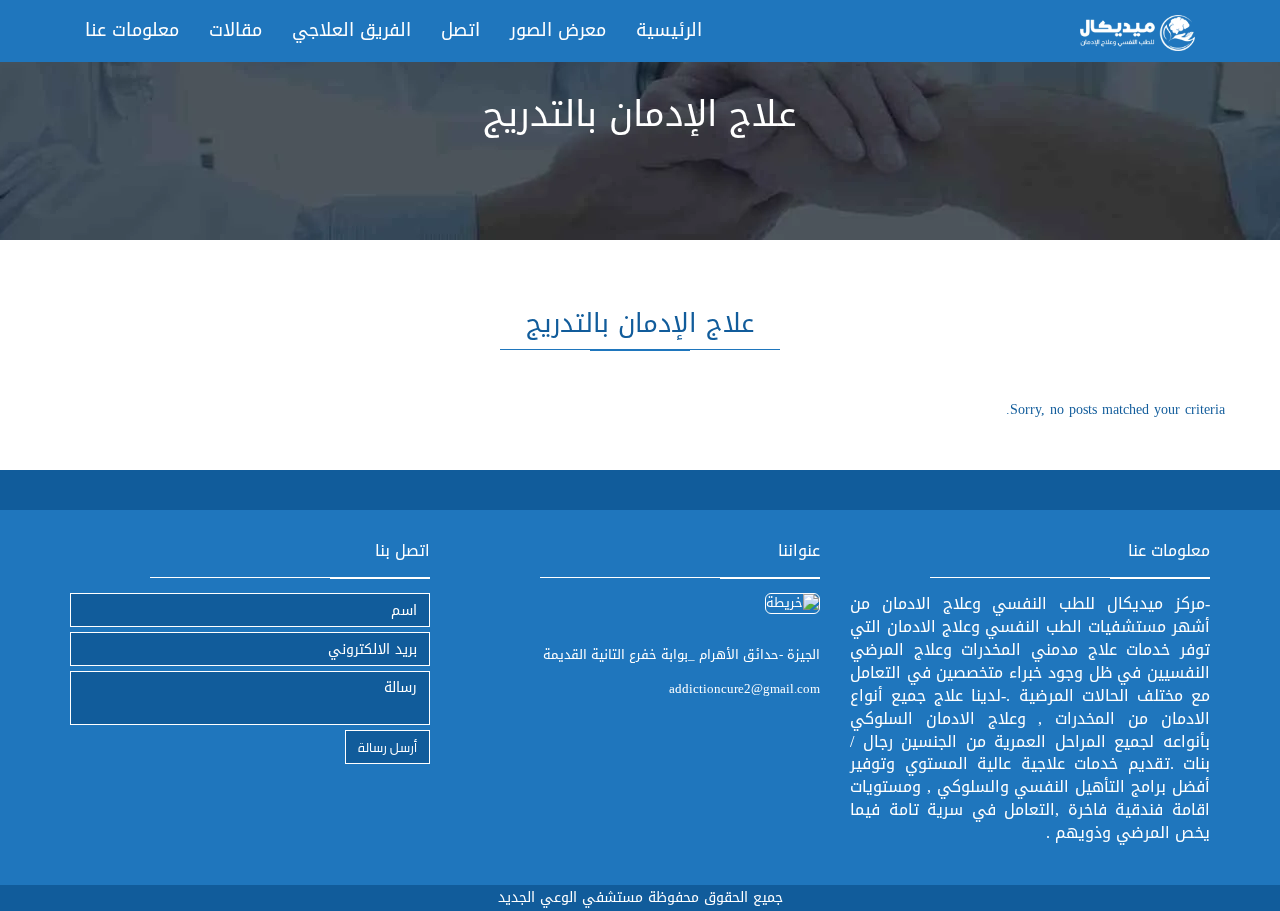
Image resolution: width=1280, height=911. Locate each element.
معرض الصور (558, 30)
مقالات (235, 30)
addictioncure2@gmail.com (744, 688)
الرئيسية (669, 30)
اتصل (460, 30)
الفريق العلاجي (351, 30)
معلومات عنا (132, 30)
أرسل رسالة (387, 746)
